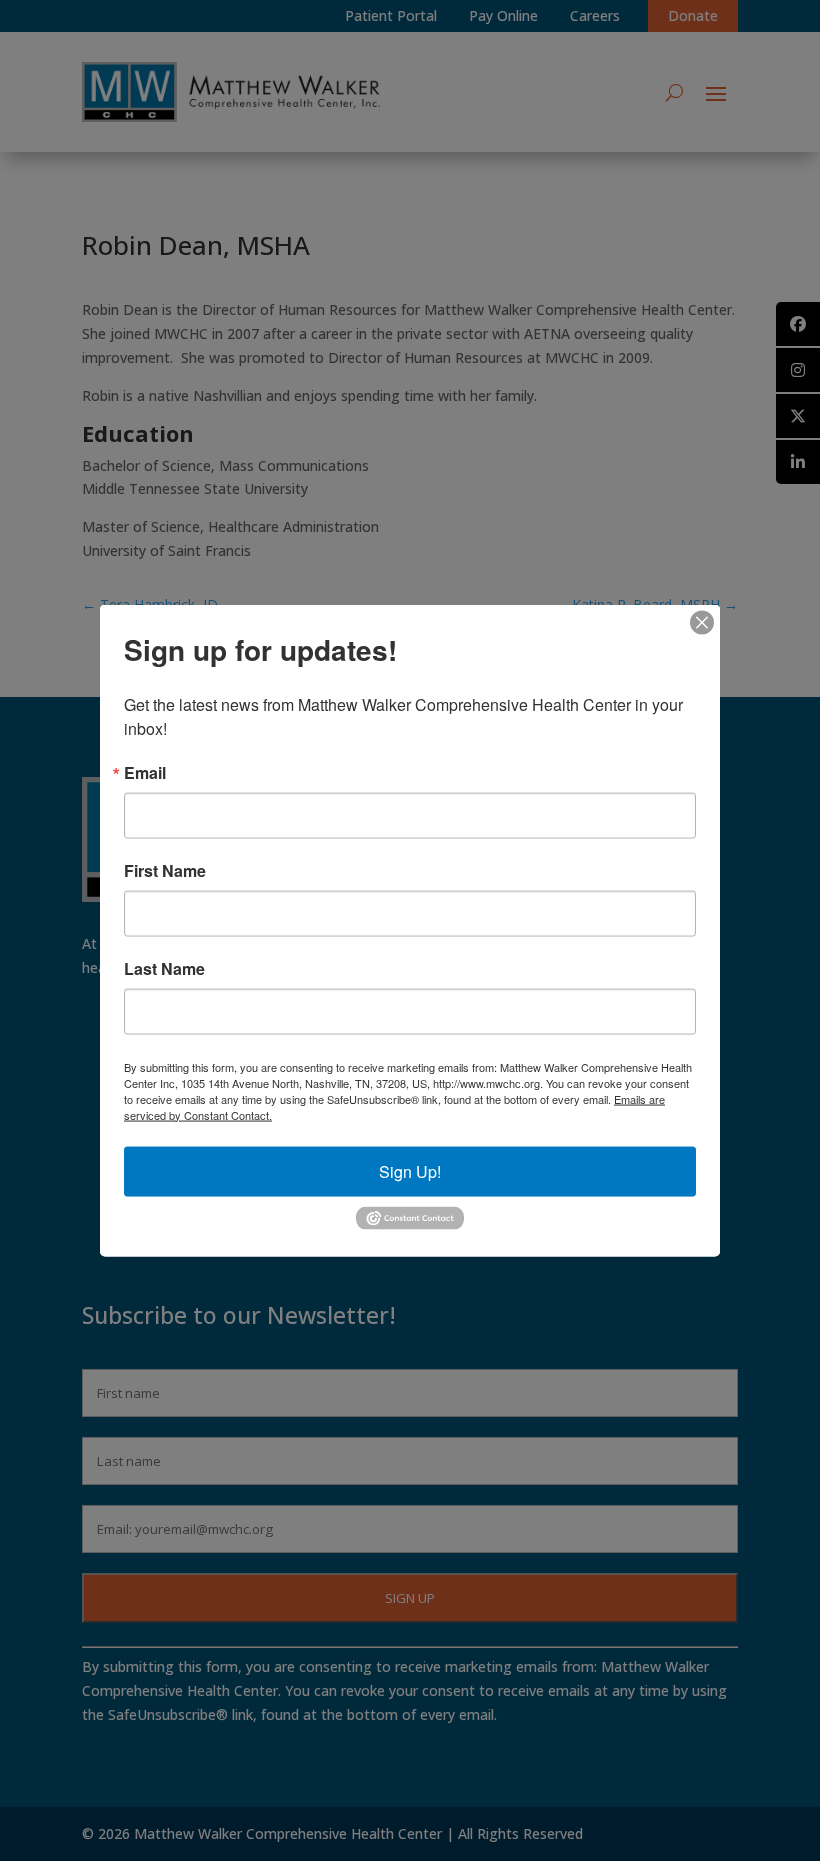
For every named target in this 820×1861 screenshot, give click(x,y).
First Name (165, 870)
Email (145, 772)
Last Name (164, 968)
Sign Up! (410, 1170)
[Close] (702, 622)
